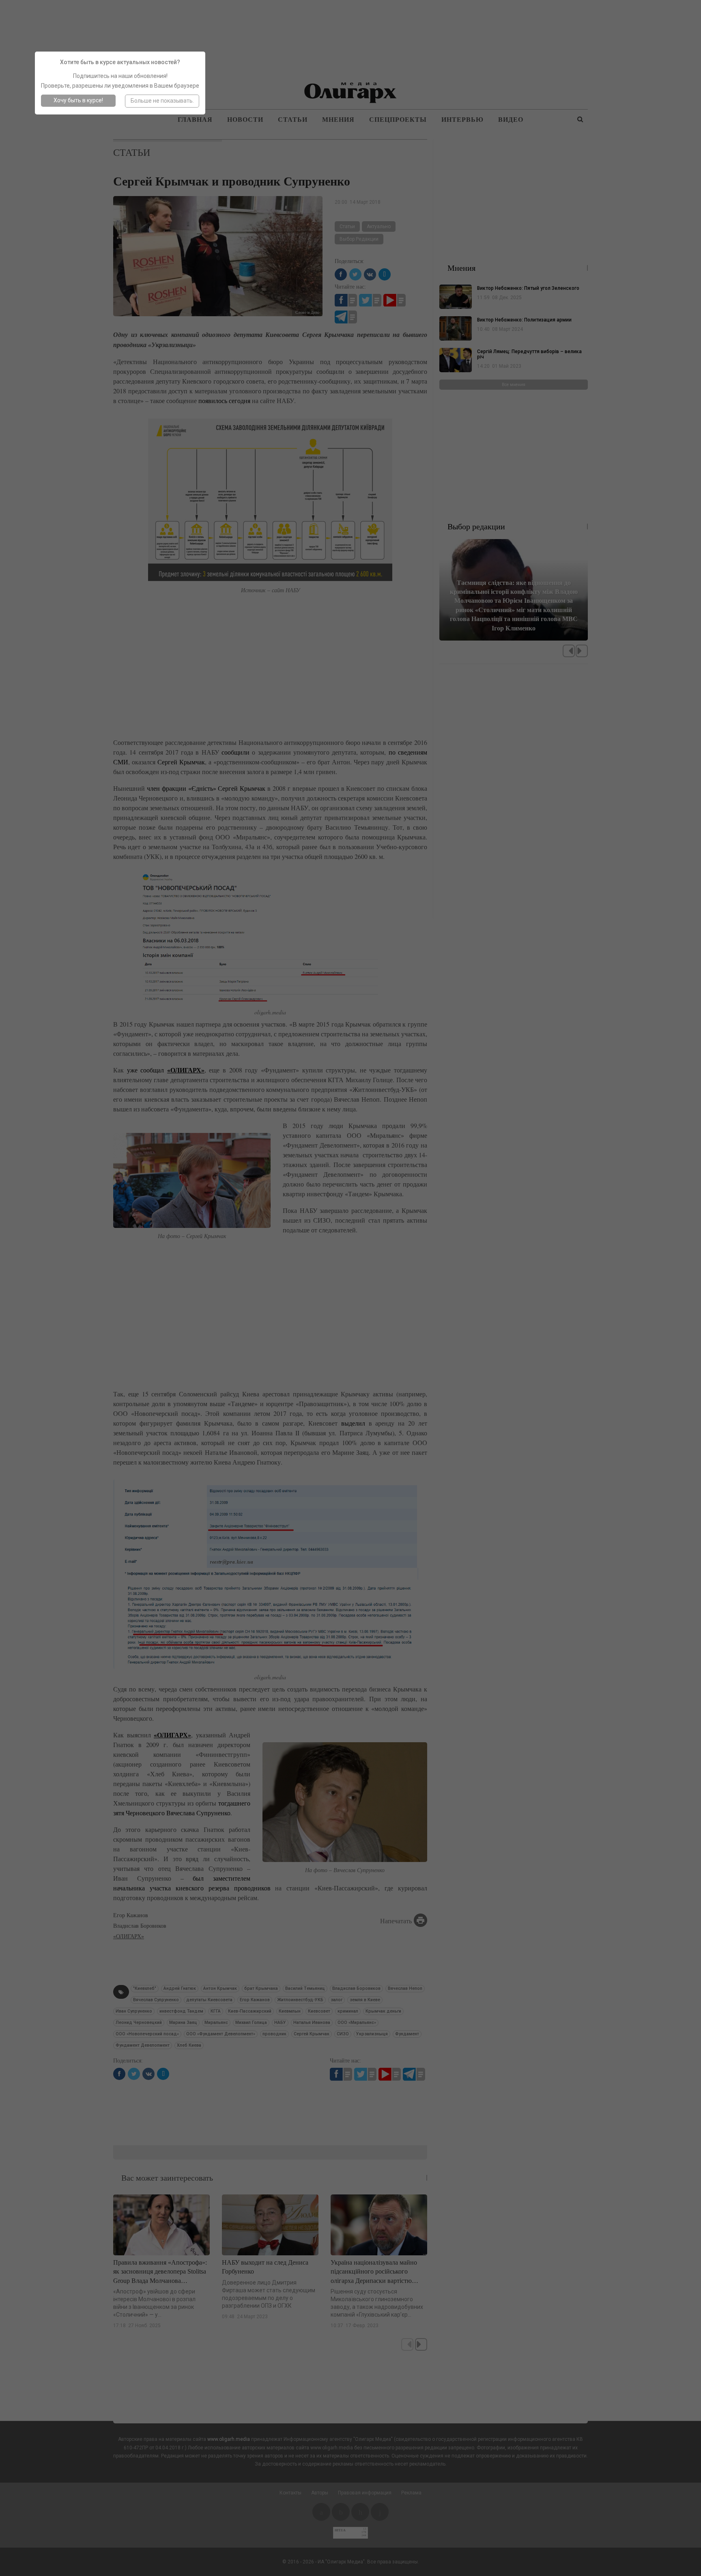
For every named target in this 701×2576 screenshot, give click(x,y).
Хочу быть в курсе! (78, 100)
